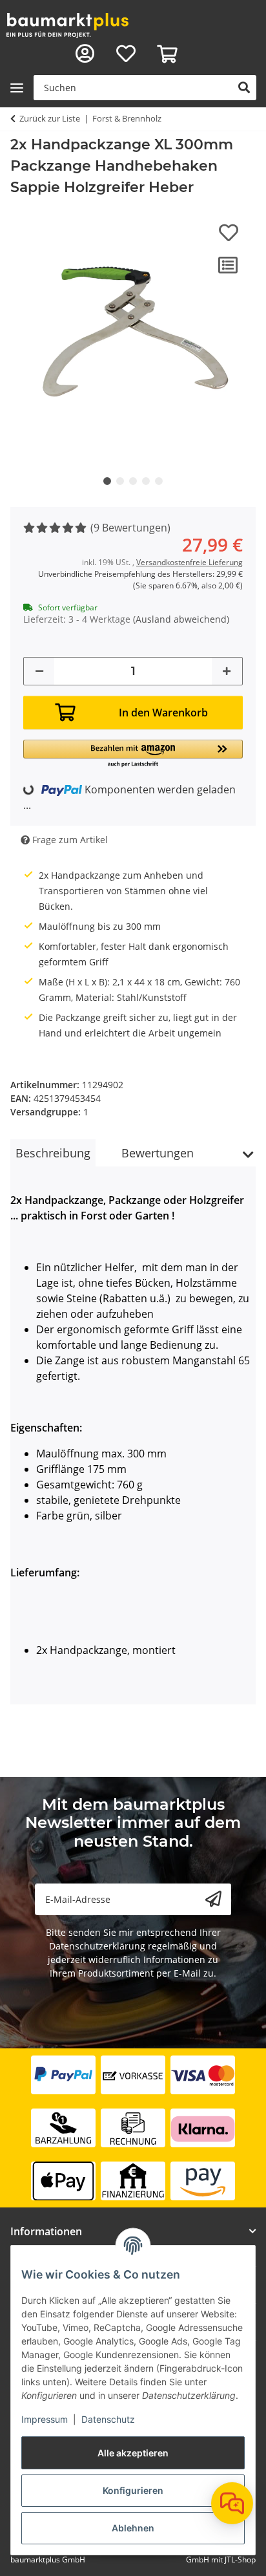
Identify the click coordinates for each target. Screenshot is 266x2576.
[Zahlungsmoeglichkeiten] (133, 2128)
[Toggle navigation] (17, 88)
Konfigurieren (133, 2490)
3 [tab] (133, 481)
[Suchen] (244, 88)
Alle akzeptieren (133, 2453)
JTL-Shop (240, 2560)
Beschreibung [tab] (53, 1153)
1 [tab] (107, 481)
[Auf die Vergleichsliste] (228, 265)
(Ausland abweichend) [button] (181, 619)
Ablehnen (133, 2528)
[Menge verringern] (39, 671)
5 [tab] (159, 481)
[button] (85, 54)
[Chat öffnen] (232, 2503)
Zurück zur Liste (50, 118)
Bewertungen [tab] (158, 1153)
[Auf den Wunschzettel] (229, 233)
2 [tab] (120, 481)
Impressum (45, 2419)
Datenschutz (108, 2419)
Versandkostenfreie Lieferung (189, 562)
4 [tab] (146, 481)
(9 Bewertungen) (130, 528)
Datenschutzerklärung (97, 1946)
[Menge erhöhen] (227, 671)
